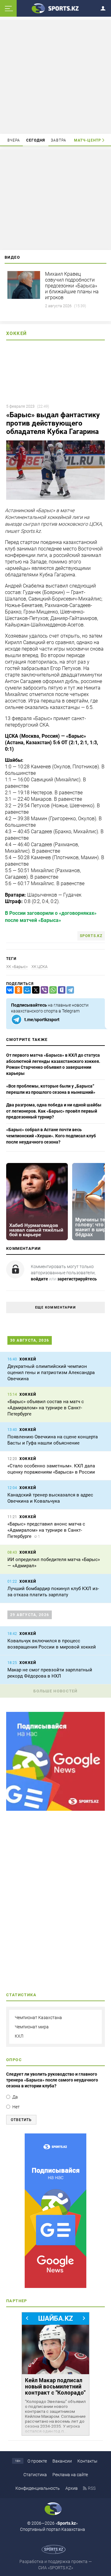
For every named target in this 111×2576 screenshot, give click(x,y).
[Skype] (60, 990)
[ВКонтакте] (9, 990)
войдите (39, 1279)
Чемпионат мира (32, 2027)
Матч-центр (88, 140)
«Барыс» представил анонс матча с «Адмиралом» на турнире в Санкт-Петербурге (46, 1530)
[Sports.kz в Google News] (55, 1809)
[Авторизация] (105, 7)
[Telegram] (69, 990)
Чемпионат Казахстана (38, 2018)
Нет (16, 2107)
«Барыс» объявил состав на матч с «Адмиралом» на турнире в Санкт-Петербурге (46, 1408)
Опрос (14, 2060)
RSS (92, 2488)
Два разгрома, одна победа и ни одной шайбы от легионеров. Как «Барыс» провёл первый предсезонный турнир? (54, 1111)
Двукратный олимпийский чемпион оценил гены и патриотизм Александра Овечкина (51, 1373)
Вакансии (62, 2461)
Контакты (87, 2461)
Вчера (14, 140)
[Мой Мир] (26, 990)
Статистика (35, 2475)
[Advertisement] (56, 76)
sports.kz (91, 936)
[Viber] (43, 990)
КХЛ (19, 2036)
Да (15, 2097)
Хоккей (16, 333)
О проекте (37, 2461)
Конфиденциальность (38, 2488)
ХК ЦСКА (39, 967)
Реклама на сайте (70, 2475)
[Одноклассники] (17, 990)
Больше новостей (55, 1691)
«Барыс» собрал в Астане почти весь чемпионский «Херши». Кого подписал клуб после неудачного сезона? (51, 1136)
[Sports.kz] (55, 8)
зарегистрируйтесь (77, 1279)
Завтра (59, 140)
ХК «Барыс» (17, 967)
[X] (35, 990)
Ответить (21, 2120)
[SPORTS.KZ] (55, 2211)
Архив (72, 2488)
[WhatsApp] (52, 990)
